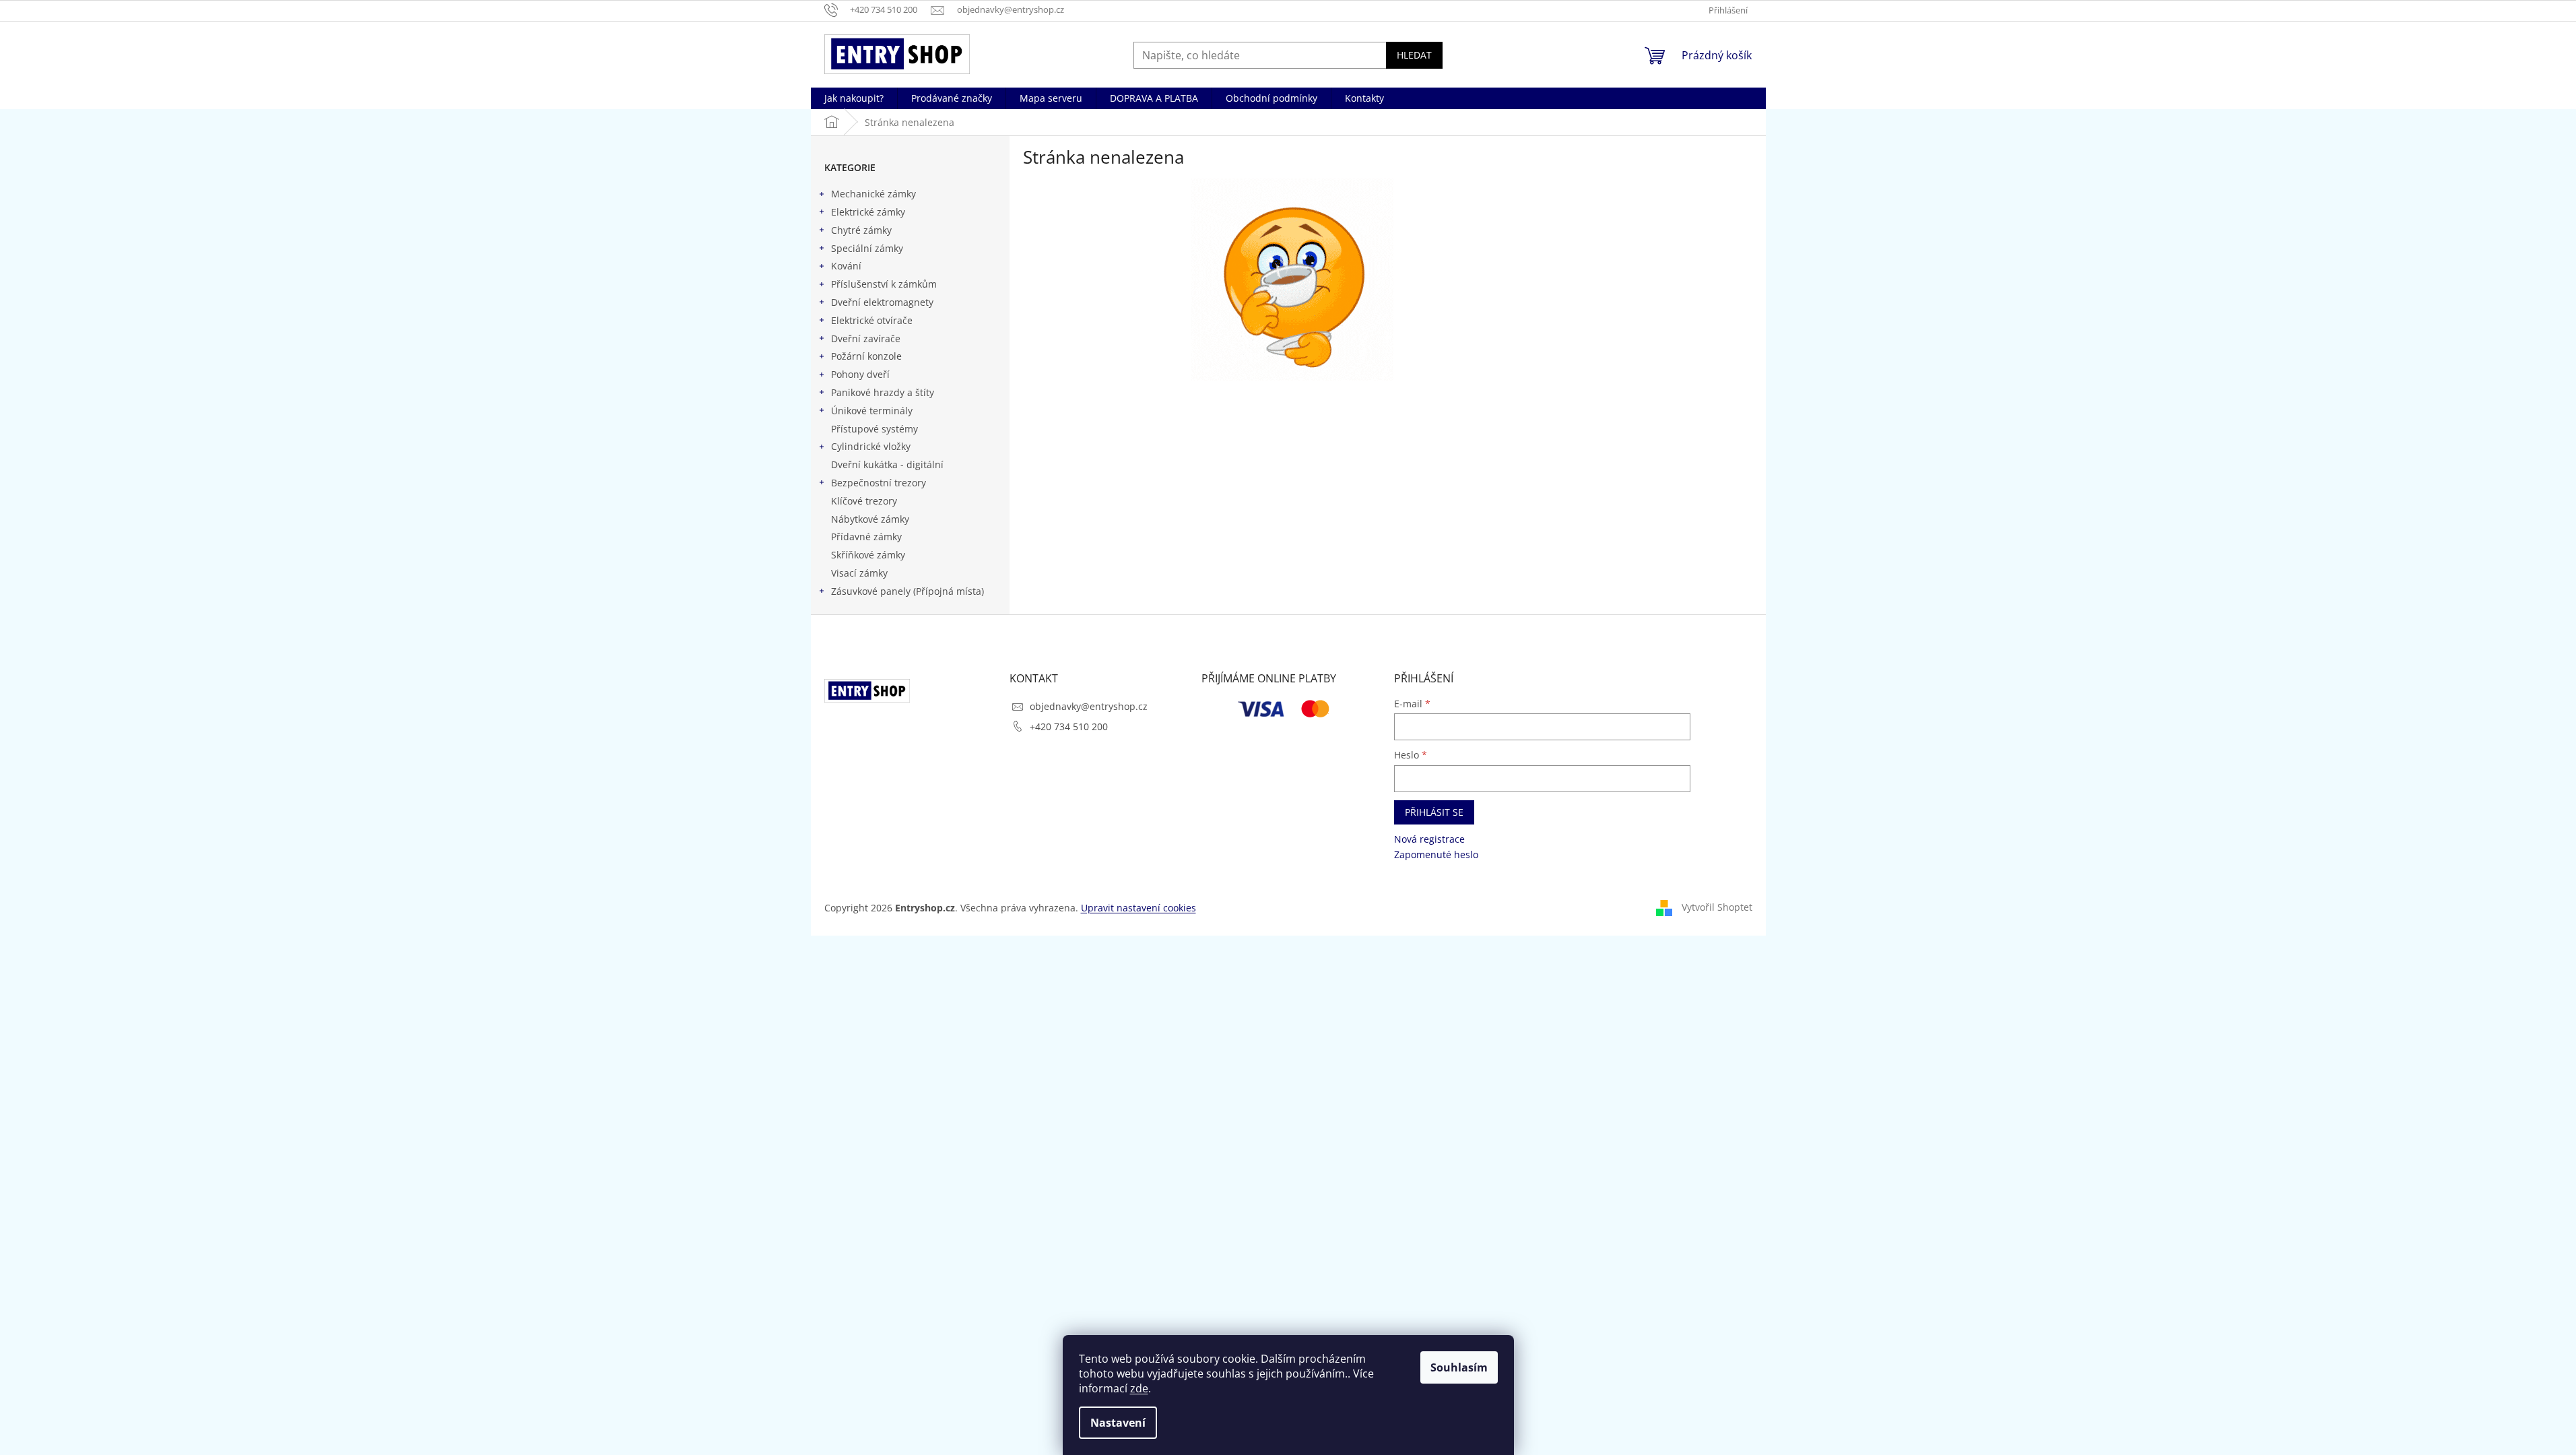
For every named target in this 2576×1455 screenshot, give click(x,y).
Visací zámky (859, 573)
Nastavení (1118, 1423)
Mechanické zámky (873, 194)
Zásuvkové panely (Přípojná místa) (907, 591)
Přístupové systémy (874, 429)
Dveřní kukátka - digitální (887, 464)
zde (1139, 1388)
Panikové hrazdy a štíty (883, 392)
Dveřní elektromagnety (882, 302)
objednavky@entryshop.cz (1089, 706)
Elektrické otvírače (872, 320)
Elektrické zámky (868, 212)
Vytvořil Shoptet (1717, 907)
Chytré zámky (861, 230)
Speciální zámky (867, 248)
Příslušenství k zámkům (884, 284)
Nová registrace (1429, 839)
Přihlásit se (1434, 812)
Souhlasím (1459, 1367)
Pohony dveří (860, 374)
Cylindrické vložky (871, 446)
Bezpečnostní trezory (879, 483)
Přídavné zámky (866, 537)
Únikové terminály (872, 411)
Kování (846, 266)
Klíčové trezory (864, 501)
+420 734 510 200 (1069, 726)
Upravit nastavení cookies (1138, 908)
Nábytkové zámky (870, 519)
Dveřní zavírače (866, 338)
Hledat (1414, 55)
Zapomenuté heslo (1436, 854)
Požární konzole (866, 356)
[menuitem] (854, 98)
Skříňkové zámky (868, 555)
